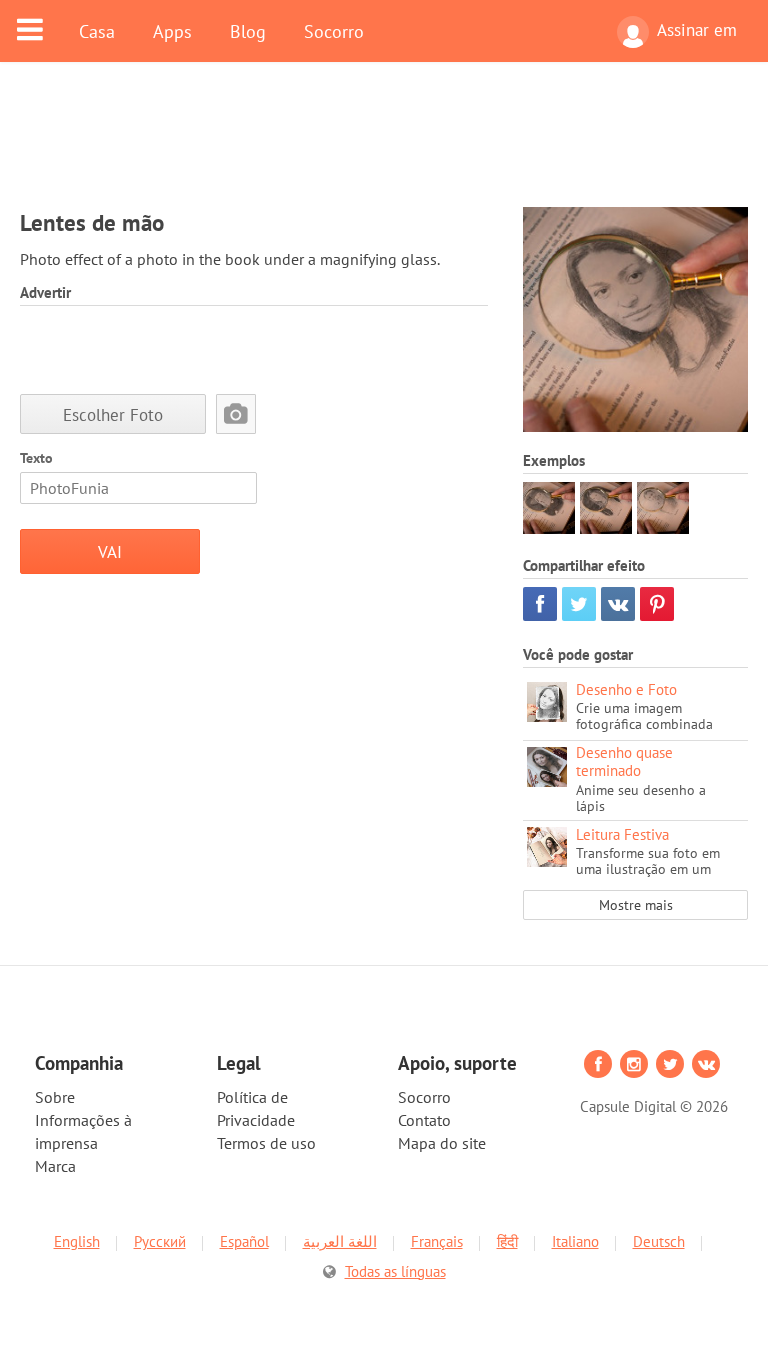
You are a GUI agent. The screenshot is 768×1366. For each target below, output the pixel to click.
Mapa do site (442, 1143)
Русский (160, 1241)
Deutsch (659, 1241)
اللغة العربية (340, 1241)
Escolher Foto (113, 414)
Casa (97, 31)
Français (437, 1241)
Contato (424, 1120)
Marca (55, 1166)
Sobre (55, 1097)
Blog (248, 31)
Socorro (334, 31)
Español (244, 1241)
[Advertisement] (384, 147)
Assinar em (697, 30)
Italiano (575, 1241)
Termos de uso (266, 1143)
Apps (172, 31)
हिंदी (507, 1241)
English (77, 1241)
